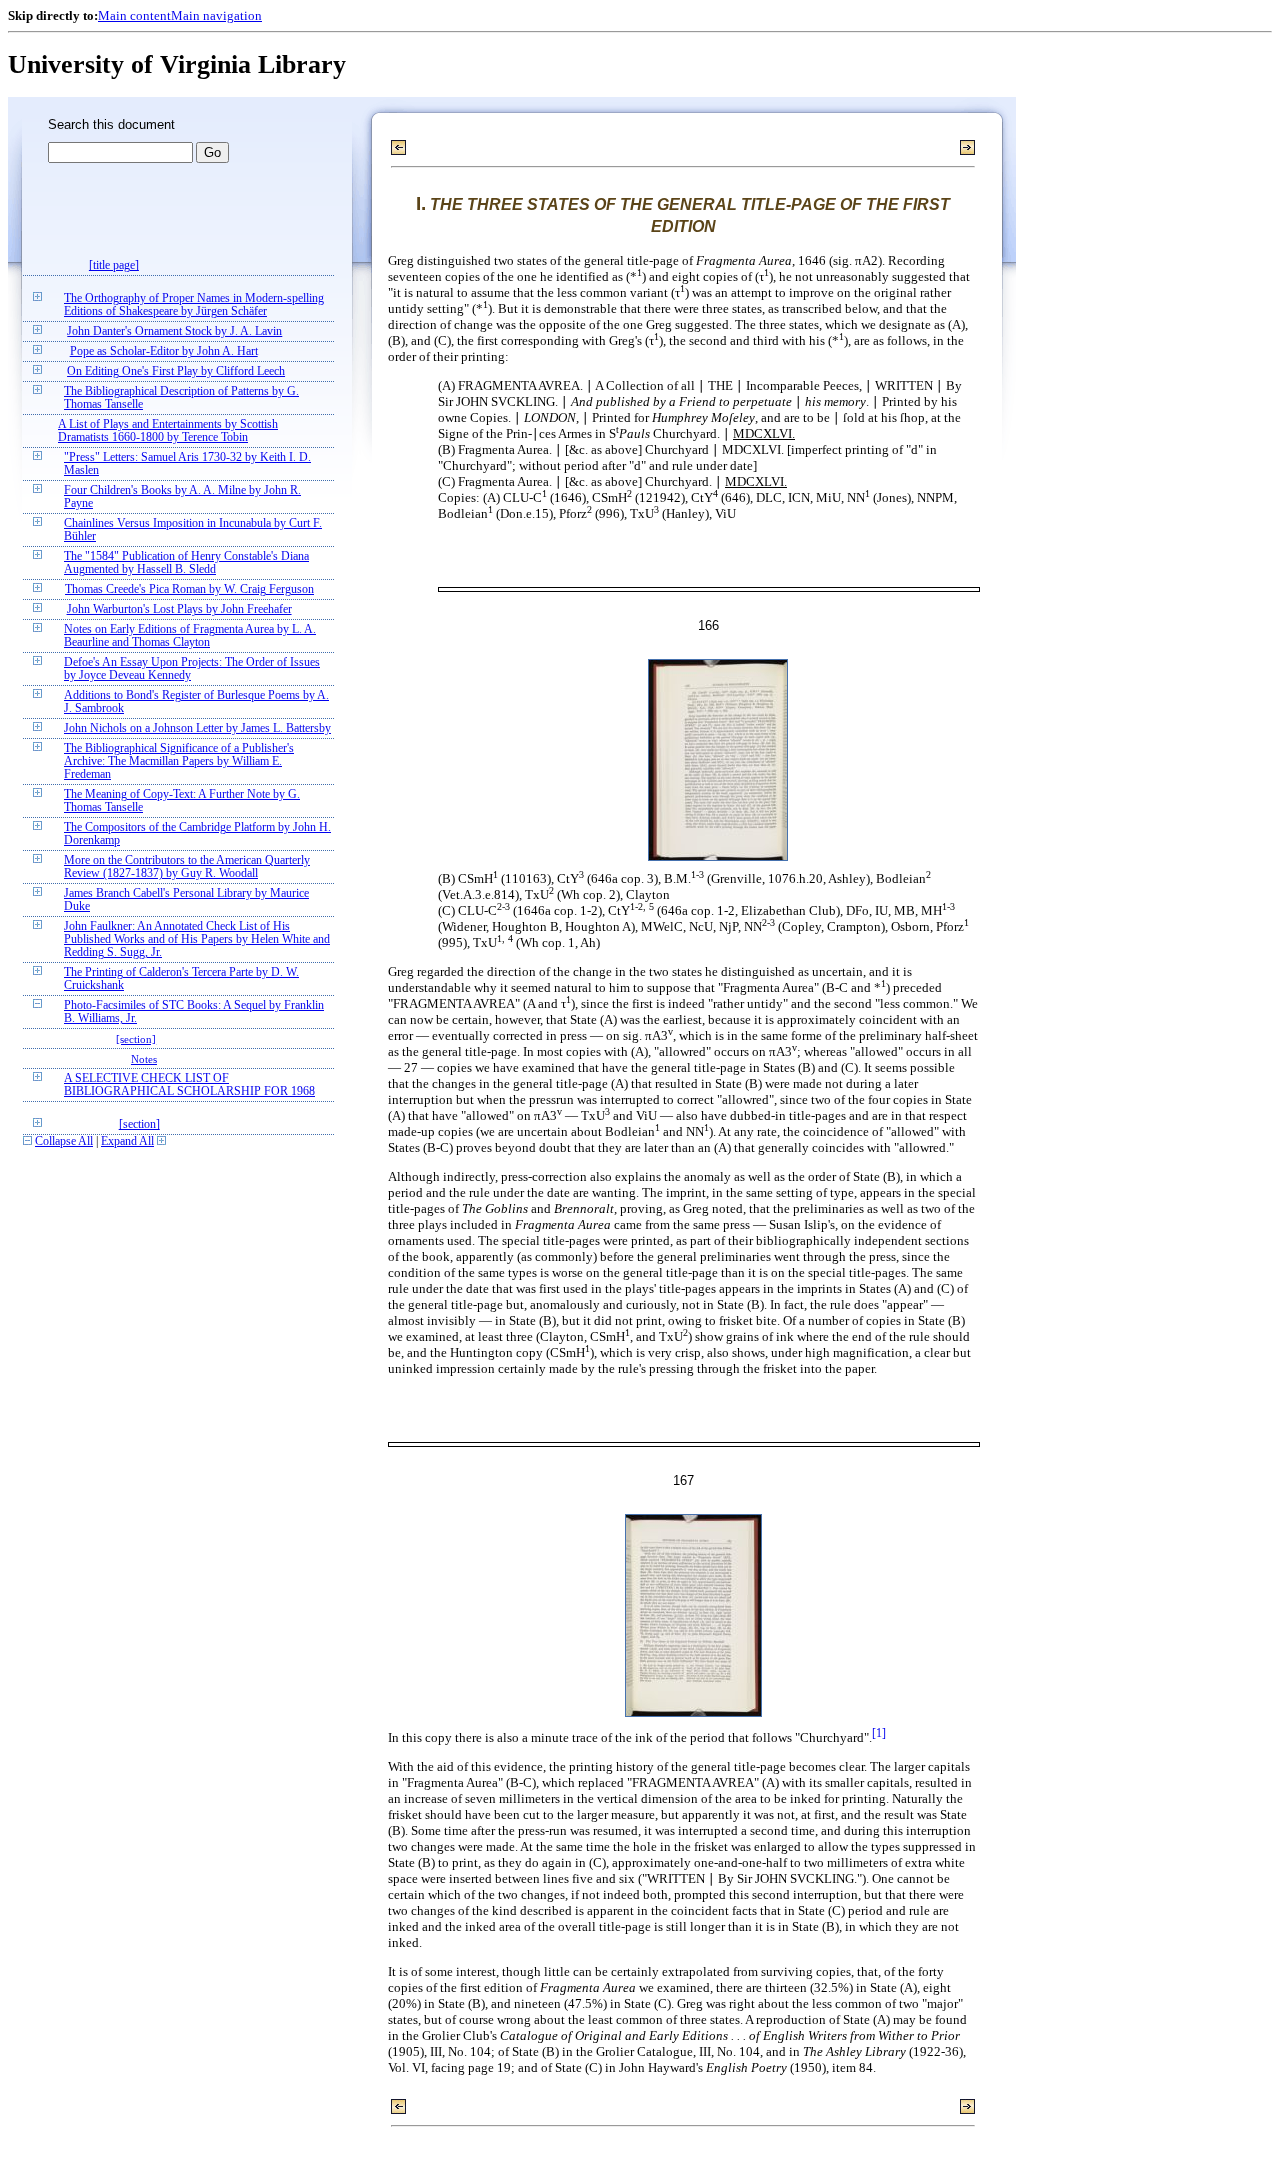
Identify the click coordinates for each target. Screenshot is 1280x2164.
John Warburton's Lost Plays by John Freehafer (179, 609)
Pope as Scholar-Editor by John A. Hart (164, 351)
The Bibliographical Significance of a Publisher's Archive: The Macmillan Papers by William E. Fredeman (179, 761)
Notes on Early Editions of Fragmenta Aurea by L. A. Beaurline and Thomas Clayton (190, 636)
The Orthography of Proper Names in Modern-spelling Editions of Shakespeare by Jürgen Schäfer (194, 305)
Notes (144, 1059)
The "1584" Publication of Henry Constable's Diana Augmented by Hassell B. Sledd (186, 563)
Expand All (127, 1141)
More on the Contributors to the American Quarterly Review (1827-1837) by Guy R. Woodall (187, 867)
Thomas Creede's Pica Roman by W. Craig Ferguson (189, 589)
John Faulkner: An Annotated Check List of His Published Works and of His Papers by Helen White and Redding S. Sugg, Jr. (197, 939)
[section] (136, 1039)
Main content (134, 15)
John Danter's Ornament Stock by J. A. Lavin (174, 331)
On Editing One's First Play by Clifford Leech (176, 371)
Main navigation (216, 15)
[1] (879, 1733)
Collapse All (64, 1141)
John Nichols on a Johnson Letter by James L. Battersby (197, 728)
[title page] (114, 265)
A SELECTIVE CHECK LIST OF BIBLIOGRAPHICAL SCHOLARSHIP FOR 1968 (189, 1085)
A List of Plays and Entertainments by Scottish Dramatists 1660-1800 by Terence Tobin (168, 431)
